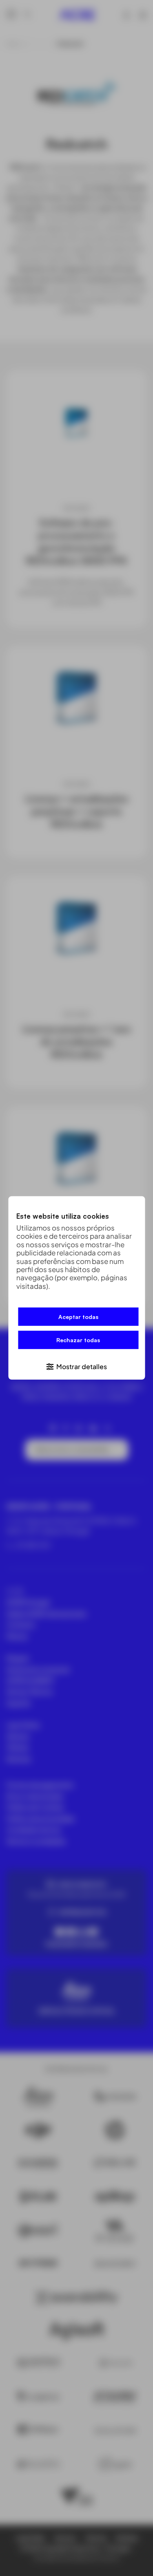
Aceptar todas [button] (78, 1317)
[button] (76, 1366)
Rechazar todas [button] (78, 1340)
